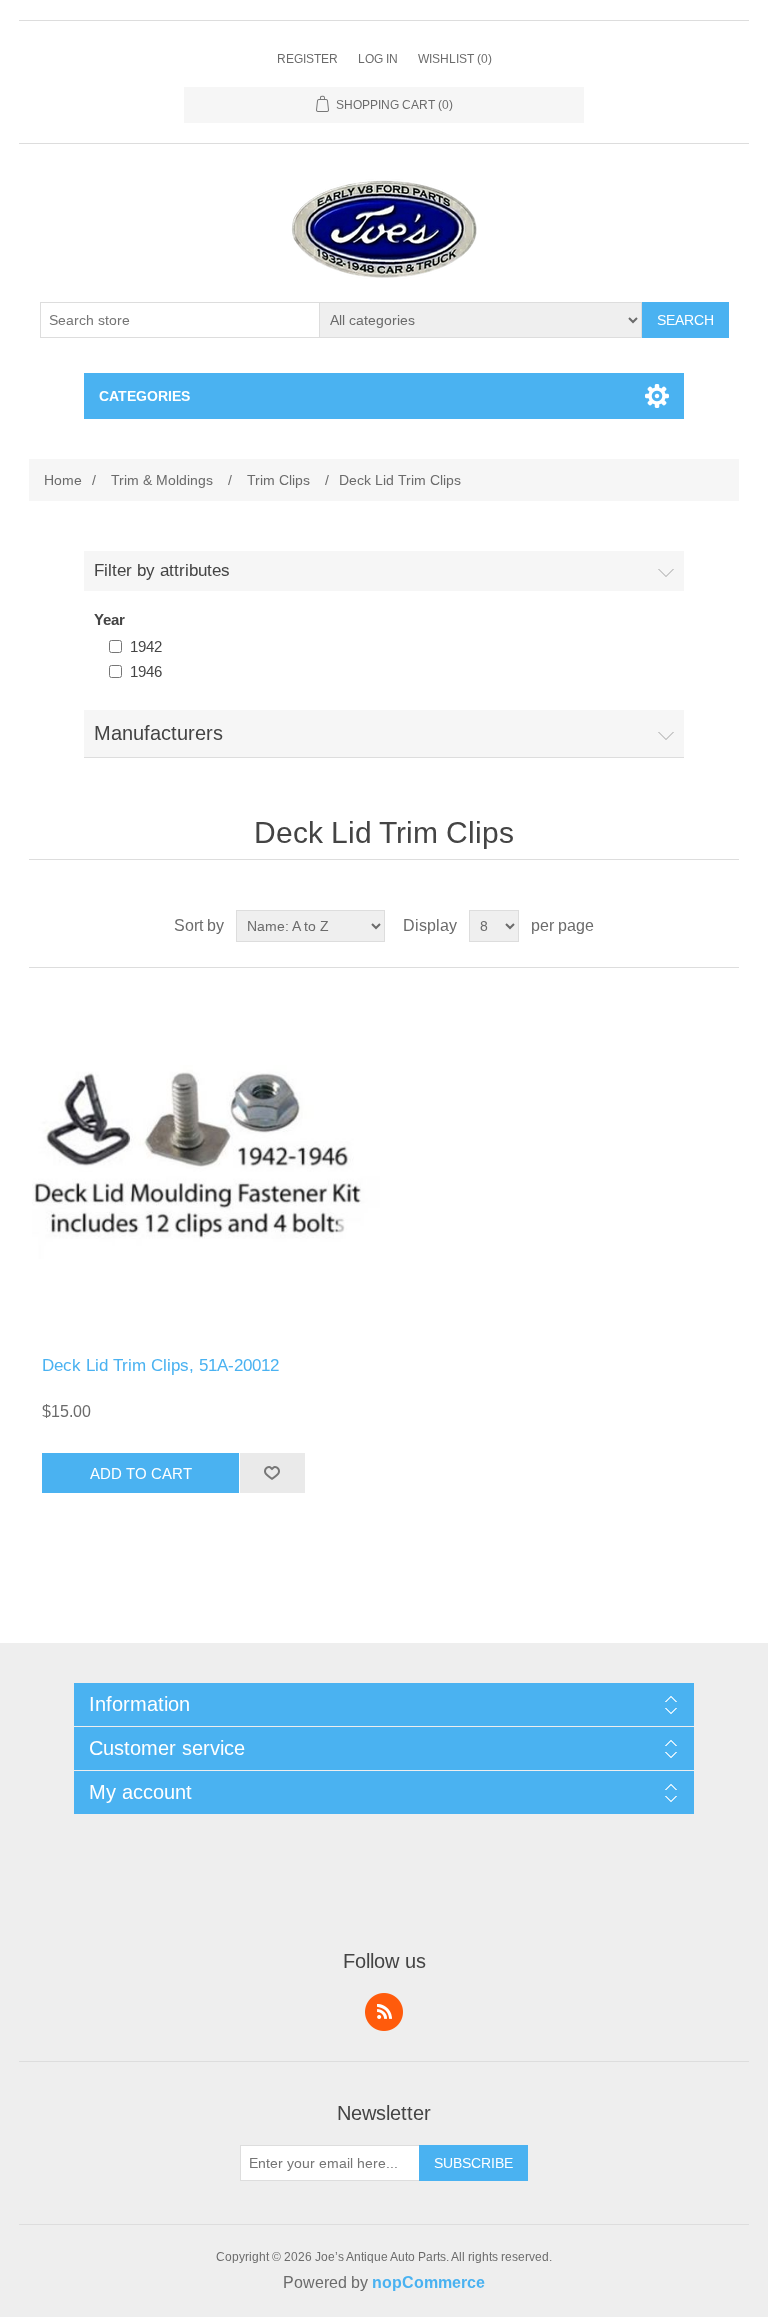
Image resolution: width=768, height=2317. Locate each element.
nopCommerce (428, 2282)
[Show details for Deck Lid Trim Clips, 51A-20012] (206, 1162)
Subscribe (473, 2163)
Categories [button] (144, 396)
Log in (378, 59)
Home (63, 480)
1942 (146, 646)
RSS (384, 2012)
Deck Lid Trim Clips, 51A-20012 (160, 1365)
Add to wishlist (272, 1473)
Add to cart (141, 1473)
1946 (146, 671)
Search (685, 320)
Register (307, 59)
